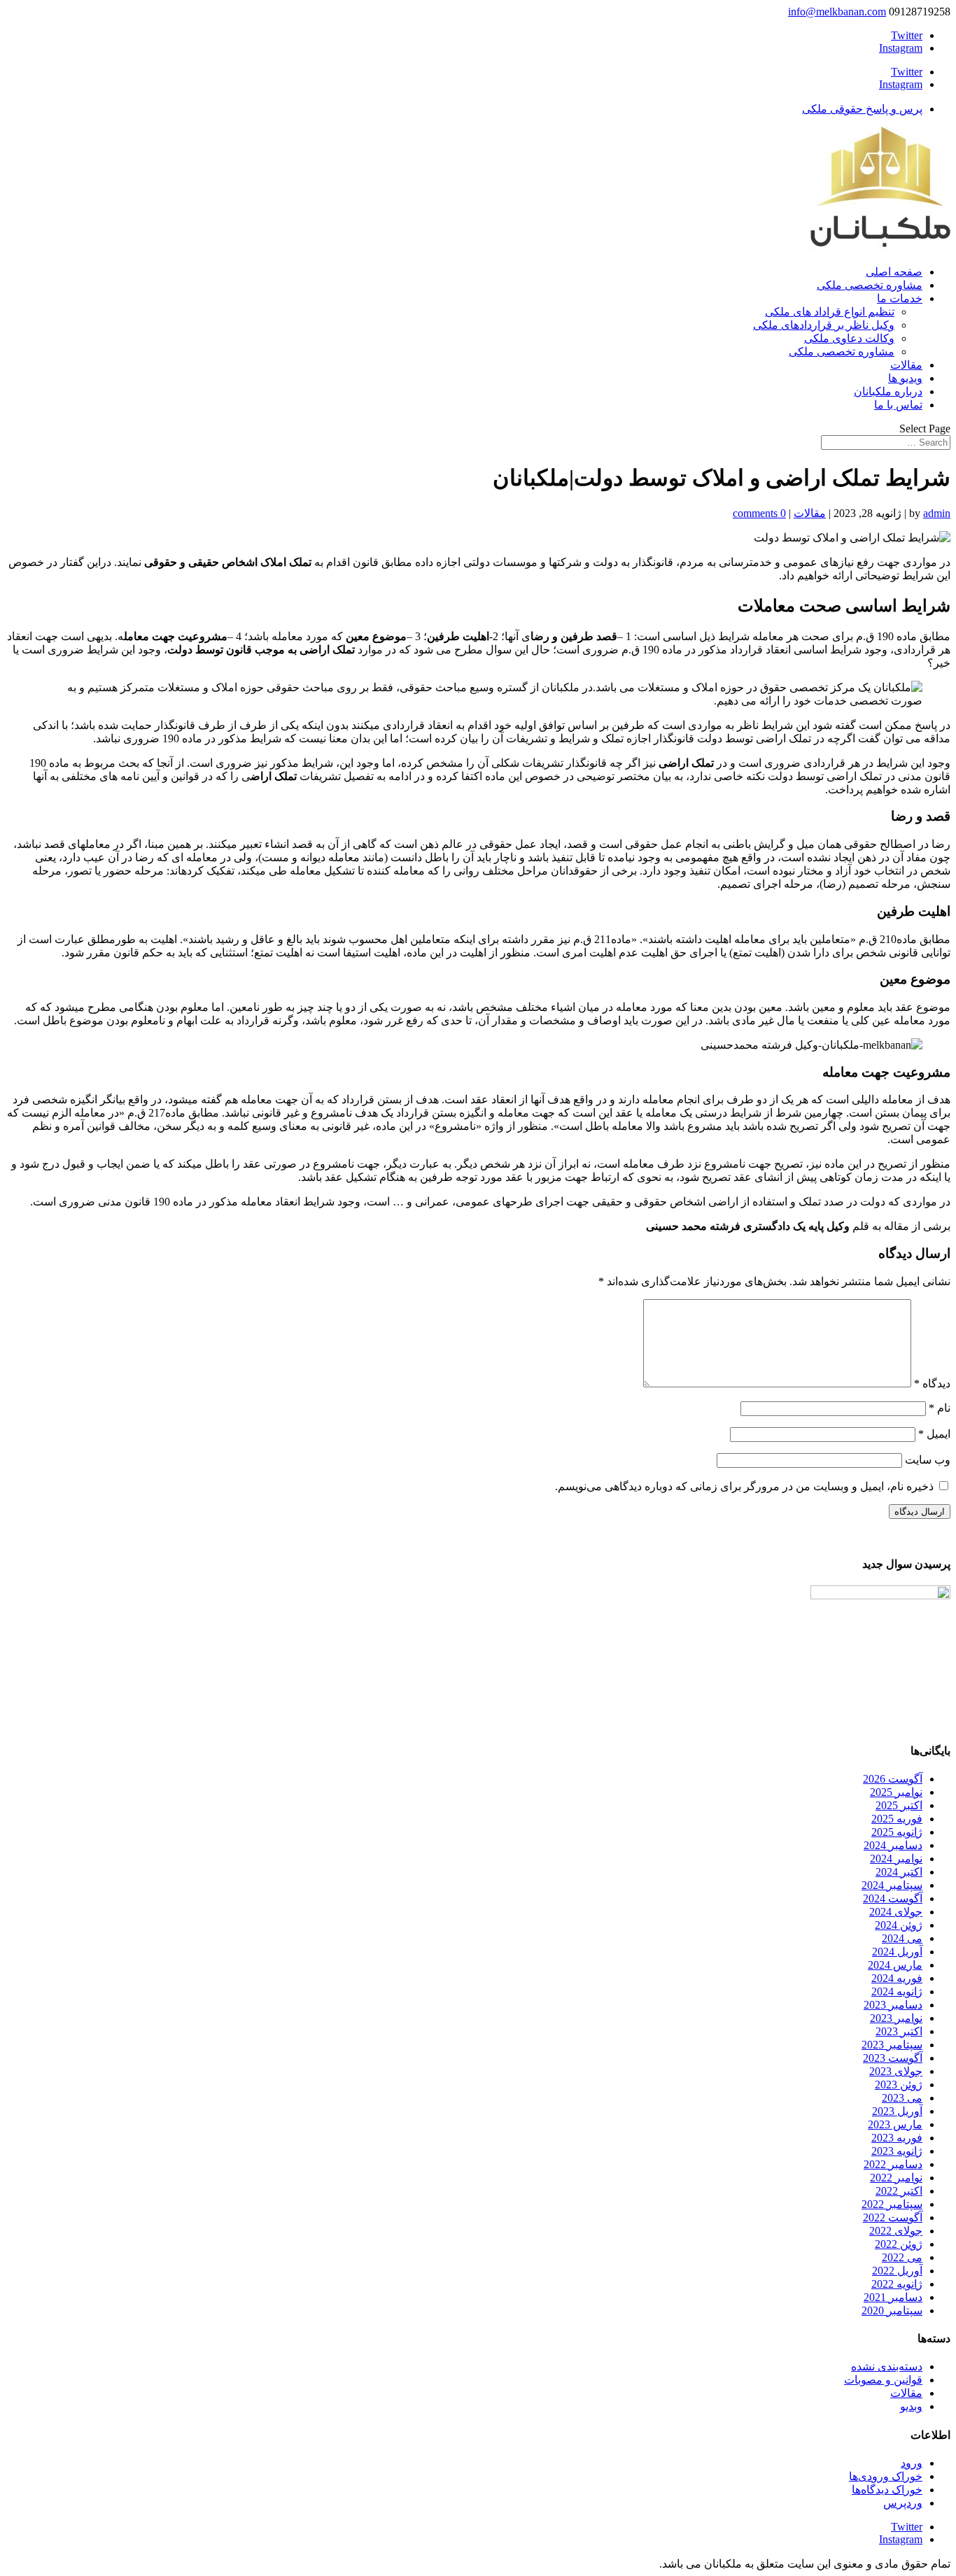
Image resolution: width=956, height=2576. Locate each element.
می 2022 (902, 2257)
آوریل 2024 (897, 1952)
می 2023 (902, 2098)
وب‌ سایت (928, 1460)
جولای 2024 (896, 1912)
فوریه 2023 (897, 2138)
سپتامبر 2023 (892, 2045)
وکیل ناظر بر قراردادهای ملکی (824, 325)
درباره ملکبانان (888, 391)
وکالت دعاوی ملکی (849, 338)
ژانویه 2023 (897, 2151)
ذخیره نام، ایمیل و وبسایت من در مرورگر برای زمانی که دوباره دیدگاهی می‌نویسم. (744, 1486)
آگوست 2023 (893, 2058)
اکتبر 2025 (899, 1805)
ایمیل (934, 1434)
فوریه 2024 (897, 1978)
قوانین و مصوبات (883, 2380)
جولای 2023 (896, 2071)
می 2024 (902, 1938)
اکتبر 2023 (899, 2031)
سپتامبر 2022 (892, 2204)
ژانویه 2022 (897, 2284)
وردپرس (903, 2503)
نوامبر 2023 (896, 2018)
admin (937, 513)
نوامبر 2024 (896, 1859)
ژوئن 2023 (899, 2085)
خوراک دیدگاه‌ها (887, 2490)
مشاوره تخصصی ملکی (870, 285)
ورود (912, 2463)
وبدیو (911, 2406)
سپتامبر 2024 (892, 1885)
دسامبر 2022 (893, 2164)
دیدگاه (932, 1383)
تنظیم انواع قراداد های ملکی (830, 312)
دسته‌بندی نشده (887, 2366)
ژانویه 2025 (897, 1832)
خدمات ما (900, 298)
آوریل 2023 (897, 2111)
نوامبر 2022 (896, 2178)
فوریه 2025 (897, 1819)
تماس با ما (898, 405)
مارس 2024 (895, 1965)
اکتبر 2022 (899, 2191)
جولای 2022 (896, 2231)
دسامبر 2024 (893, 1845)
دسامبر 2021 (893, 2297)
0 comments (759, 513)
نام (940, 1408)
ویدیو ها (905, 378)
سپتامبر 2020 (892, 2310)
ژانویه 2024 (897, 1991)
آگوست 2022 (893, 2217)
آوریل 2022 (897, 2271)
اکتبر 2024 (899, 1872)
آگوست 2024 (893, 1898)
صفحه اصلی (894, 272)
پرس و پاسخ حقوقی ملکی (862, 109)
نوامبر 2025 (896, 1792)
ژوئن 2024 (899, 1925)
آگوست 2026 (893, 1779)
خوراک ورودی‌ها (886, 2476)
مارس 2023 (895, 2124)
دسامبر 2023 (893, 2005)
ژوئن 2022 (899, 2244)
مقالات (906, 365)
